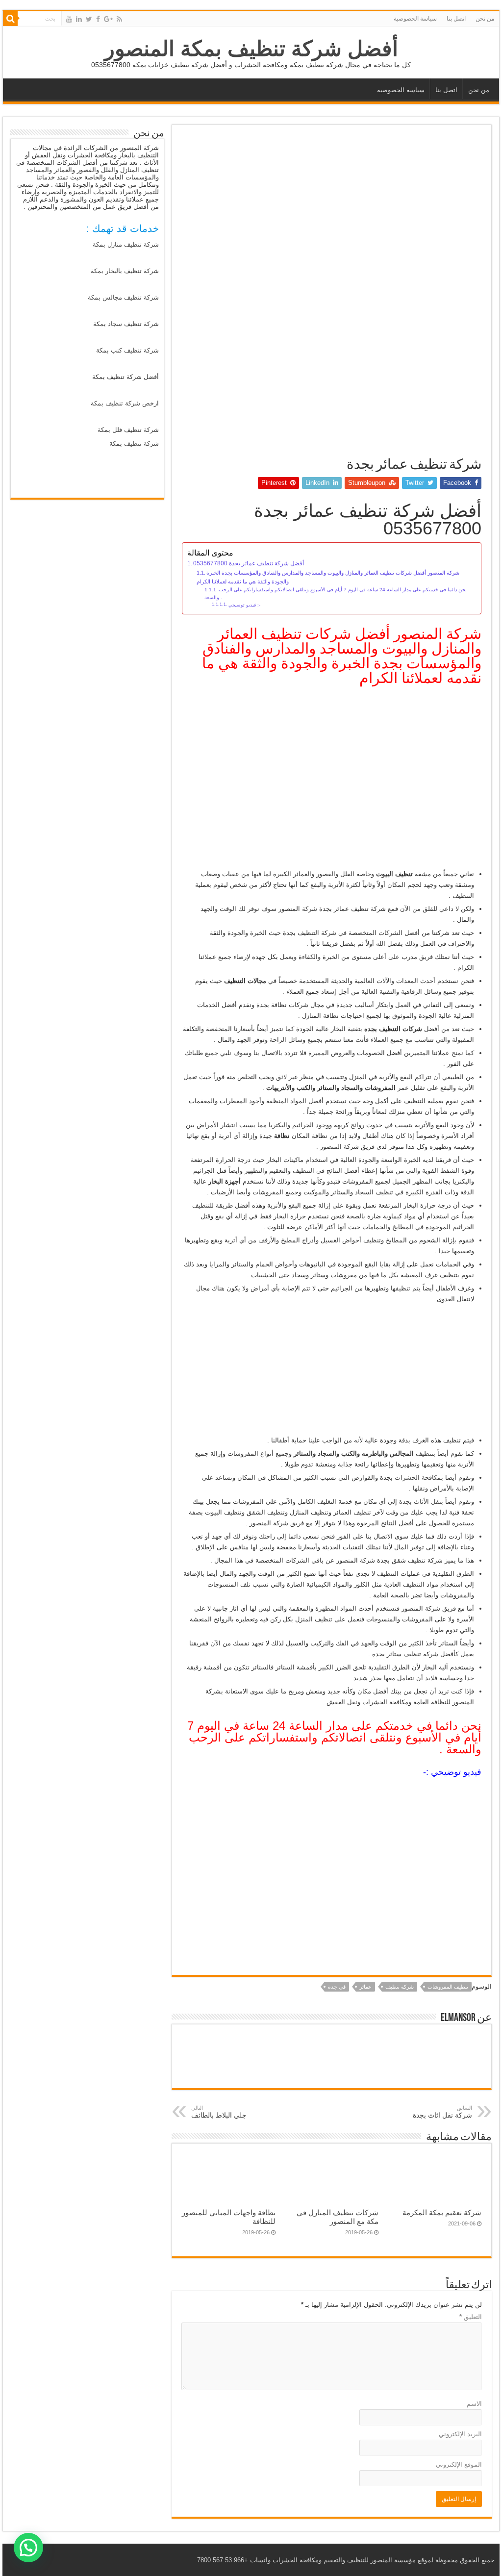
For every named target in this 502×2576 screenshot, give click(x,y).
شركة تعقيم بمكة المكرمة (442, 2212)
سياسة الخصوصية (415, 19)
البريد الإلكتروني (460, 2434)
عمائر (365, 1987)
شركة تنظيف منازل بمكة (126, 244)
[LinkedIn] (79, 19)
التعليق (471, 2317)
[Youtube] (69, 19)
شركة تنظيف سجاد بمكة (126, 324)
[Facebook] (98, 19)
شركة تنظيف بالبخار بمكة (125, 271)
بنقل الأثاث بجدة (421, 1502)
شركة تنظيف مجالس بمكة (123, 297)
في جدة (337, 1987)
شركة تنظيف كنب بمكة (127, 350)
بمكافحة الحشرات (419, 1477)
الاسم (474, 2404)
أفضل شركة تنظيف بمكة (125, 377)
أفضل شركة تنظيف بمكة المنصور (251, 49)
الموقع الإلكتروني (459, 2464)
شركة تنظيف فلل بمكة (128, 430)
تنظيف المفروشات (448, 1987)
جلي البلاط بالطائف (219, 2112)
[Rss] (119, 19)
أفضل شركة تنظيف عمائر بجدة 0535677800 (249, 563)
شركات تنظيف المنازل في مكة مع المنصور (338, 2217)
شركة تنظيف (400, 1987)
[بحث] (10, 19)
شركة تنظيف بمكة (134, 443)
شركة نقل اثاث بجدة (442, 2112)
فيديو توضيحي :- (244, 605)
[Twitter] (89, 19)
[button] (28, 2548)
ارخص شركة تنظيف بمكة (125, 403)
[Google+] (108, 19)
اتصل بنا (456, 19)
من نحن (485, 19)
